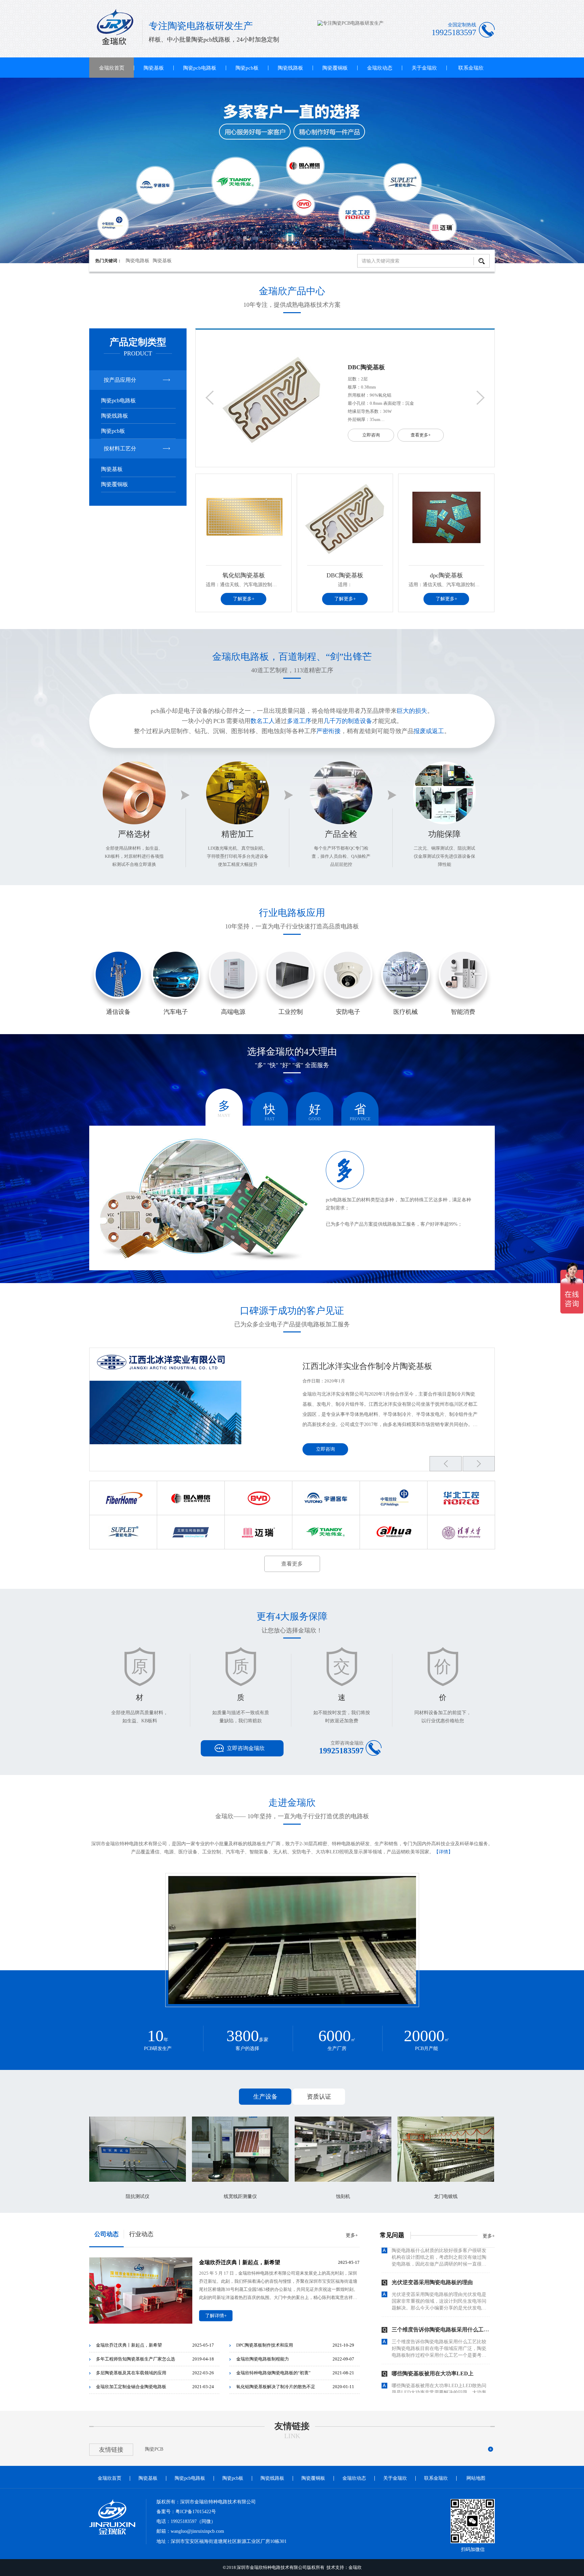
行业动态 (141, 2234)
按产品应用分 (120, 380)
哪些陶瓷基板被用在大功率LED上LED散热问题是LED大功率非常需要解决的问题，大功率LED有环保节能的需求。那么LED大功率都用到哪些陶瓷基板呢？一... (439, 2348)
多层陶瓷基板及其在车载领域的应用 (131, 2373)
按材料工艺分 (120, 448)
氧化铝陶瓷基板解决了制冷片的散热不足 (276, 2387)
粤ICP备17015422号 (196, 2512)
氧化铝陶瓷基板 (244, 575)
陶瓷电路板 (138, 261)
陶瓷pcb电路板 (200, 68)
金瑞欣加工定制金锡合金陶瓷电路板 (131, 2387)
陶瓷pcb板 (247, 68)
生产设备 (265, 2097)
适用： (345, 585)
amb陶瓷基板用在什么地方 (424, 2373)
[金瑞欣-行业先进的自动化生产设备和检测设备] (292, 171)
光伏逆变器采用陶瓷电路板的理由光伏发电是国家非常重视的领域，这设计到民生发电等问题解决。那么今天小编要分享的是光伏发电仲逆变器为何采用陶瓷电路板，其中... (439, 2257)
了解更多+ (244, 599)
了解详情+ (216, 2316)
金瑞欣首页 (112, 68)
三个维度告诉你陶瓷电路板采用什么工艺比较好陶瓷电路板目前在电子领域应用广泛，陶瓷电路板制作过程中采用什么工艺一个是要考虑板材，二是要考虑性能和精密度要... (439, 2304)
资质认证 (319, 2097)
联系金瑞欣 (471, 68)
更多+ (352, 2235)
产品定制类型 (138, 342)
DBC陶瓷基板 (345, 575)
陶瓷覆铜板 (335, 68)
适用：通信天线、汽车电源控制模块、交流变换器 (258, 585)
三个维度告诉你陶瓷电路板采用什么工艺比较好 (448, 2285)
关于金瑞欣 (424, 68)
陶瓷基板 (154, 68)
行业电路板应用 (292, 913)
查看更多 (292, 1564)
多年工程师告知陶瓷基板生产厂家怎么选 (136, 2359)
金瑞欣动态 (380, 68)
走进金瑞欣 (292, 1803)
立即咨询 (371, 435)
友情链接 (292, 2426)
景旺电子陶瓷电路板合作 (347, 1366)
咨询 (118, 984)
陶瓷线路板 (290, 68)
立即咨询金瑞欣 (246, 1748)
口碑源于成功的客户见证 (292, 1311)
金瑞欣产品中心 (292, 291)
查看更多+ (421, 435)
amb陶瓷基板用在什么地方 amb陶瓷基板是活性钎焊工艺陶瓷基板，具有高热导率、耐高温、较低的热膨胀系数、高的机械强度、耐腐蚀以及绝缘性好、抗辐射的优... (441, 2392)
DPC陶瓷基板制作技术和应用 (265, 2345)
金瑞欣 (355, 2567)
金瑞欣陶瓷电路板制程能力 (263, 2359)
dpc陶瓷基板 (365, 367)
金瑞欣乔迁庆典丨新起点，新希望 (240, 2262)
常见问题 (392, 2235)
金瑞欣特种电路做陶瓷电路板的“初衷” (273, 2373)
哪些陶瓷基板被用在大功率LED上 (433, 2329)
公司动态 (106, 2234)
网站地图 (476, 2478)
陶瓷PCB (154, 2449)
